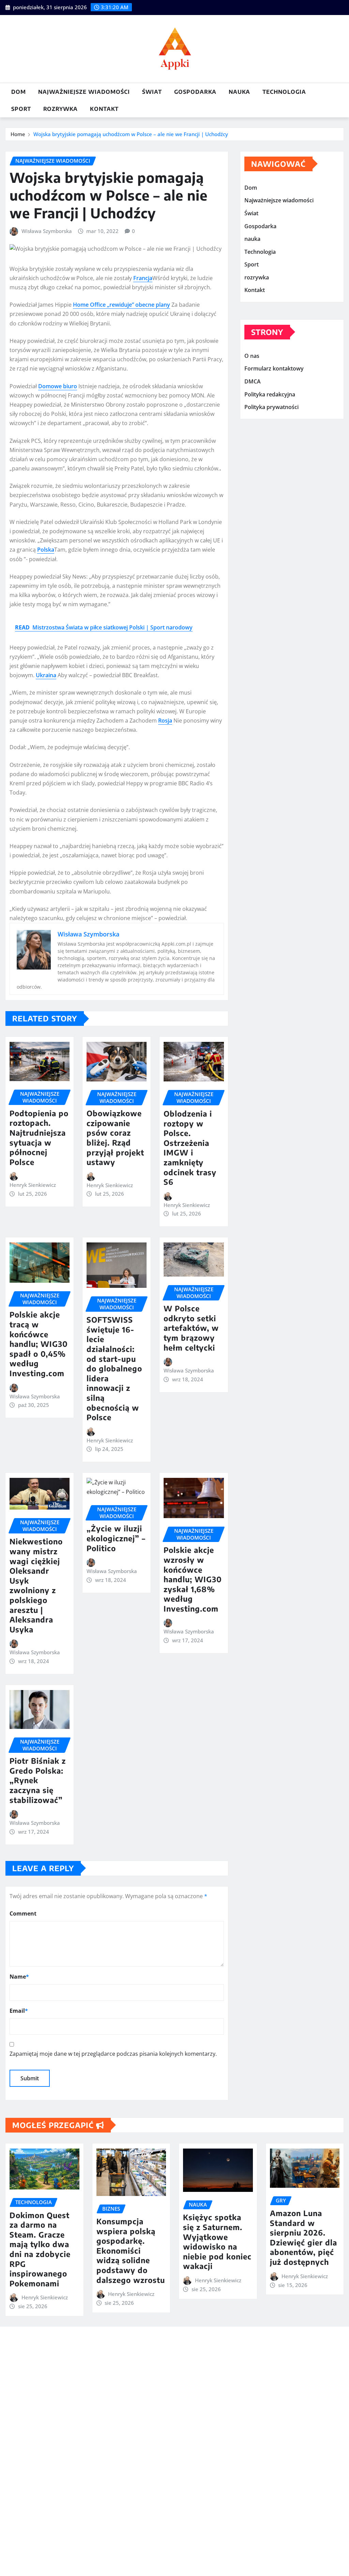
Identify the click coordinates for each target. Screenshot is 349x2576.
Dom (19, 92)
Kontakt (104, 109)
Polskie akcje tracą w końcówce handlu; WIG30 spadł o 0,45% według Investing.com (39, 1344)
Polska (46, 550)
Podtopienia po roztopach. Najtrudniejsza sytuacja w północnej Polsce (39, 1138)
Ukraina (46, 675)
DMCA (253, 381)
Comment (23, 1913)
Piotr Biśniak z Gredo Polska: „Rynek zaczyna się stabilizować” (38, 1780)
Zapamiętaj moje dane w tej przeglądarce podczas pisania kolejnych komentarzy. (113, 2054)
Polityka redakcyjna (270, 394)
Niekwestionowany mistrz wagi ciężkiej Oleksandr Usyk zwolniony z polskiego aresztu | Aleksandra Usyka (36, 1585)
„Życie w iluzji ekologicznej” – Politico (116, 1538)
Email (19, 2011)
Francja (143, 278)
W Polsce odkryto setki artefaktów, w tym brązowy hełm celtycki (191, 1328)
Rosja (165, 721)
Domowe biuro (58, 386)
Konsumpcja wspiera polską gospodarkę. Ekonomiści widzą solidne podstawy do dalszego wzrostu (131, 2251)
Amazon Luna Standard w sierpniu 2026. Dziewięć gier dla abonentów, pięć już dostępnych (304, 2237)
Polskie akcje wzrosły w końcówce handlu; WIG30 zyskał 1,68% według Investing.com (193, 1579)
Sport (21, 109)
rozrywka (60, 109)
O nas (252, 356)
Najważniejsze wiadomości (84, 92)
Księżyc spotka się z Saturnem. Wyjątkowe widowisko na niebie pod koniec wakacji (217, 2242)
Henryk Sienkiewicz (33, 1185)
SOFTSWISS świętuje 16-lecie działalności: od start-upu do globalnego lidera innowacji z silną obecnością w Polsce (114, 1368)
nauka (239, 92)
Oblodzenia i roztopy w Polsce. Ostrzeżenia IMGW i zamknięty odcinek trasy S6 (190, 1148)
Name (19, 1977)
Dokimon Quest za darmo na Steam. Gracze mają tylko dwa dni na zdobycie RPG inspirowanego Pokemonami (40, 2249)
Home (18, 134)
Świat (152, 92)
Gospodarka (195, 92)
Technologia (284, 92)
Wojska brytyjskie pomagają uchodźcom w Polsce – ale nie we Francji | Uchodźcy (131, 134)
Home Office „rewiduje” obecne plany (122, 305)
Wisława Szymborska (47, 231)
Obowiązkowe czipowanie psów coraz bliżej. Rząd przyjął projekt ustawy (115, 1138)
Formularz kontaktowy (274, 369)
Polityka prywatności (271, 407)
